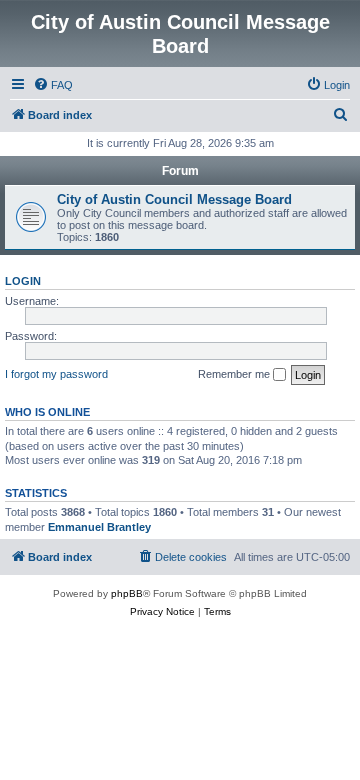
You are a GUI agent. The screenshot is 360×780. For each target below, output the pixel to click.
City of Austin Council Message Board (174, 199)
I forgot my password (56, 374)
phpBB (127, 593)
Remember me (235, 374)
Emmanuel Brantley (99, 527)
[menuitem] (53, 85)
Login (23, 281)
